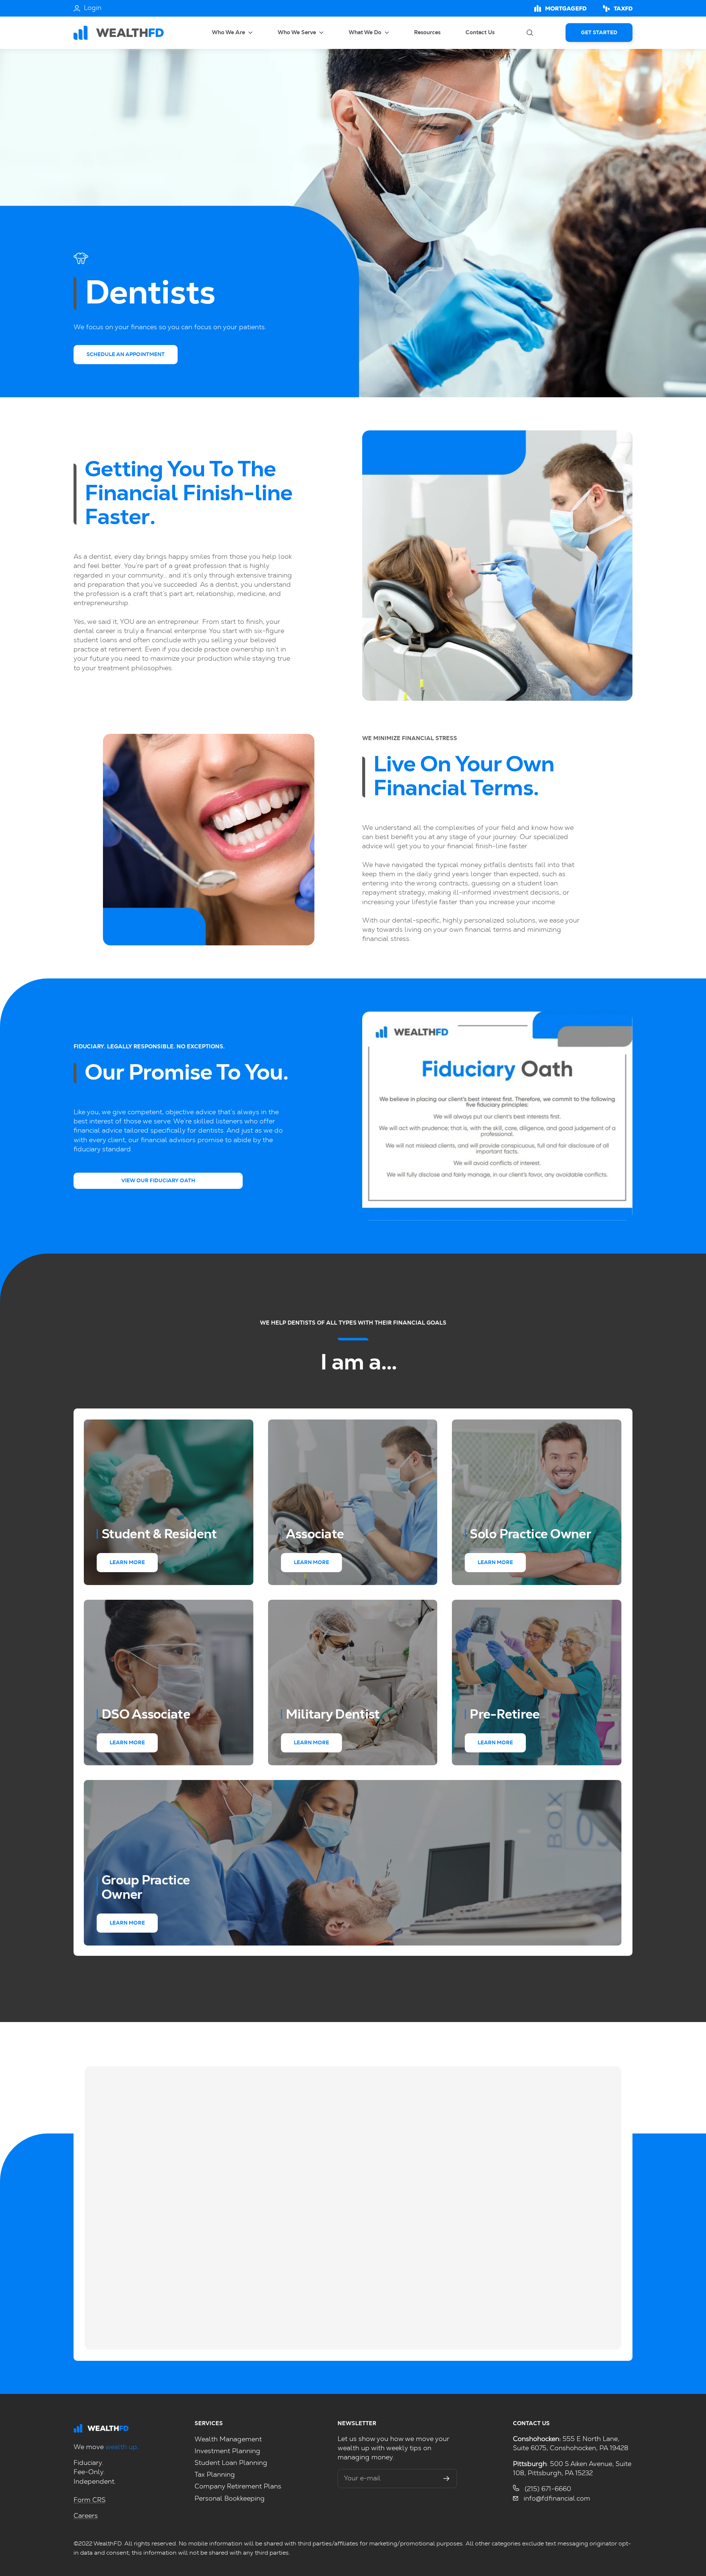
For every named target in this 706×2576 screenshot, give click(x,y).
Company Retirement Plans (238, 2487)
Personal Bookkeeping (230, 2499)
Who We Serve (297, 33)
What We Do (366, 33)
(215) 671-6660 (547, 2489)
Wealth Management (228, 2440)
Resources (427, 33)
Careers (86, 2516)
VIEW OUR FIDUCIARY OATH (158, 1181)
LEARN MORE (127, 1563)
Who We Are (229, 33)
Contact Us (480, 33)
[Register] (447, 2479)
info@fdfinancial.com (556, 2499)
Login (93, 8)
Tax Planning (215, 2475)
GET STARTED (599, 33)
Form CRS (90, 2500)
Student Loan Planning (231, 2463)
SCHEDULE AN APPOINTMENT (126, 355)
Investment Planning (227, 2451)
